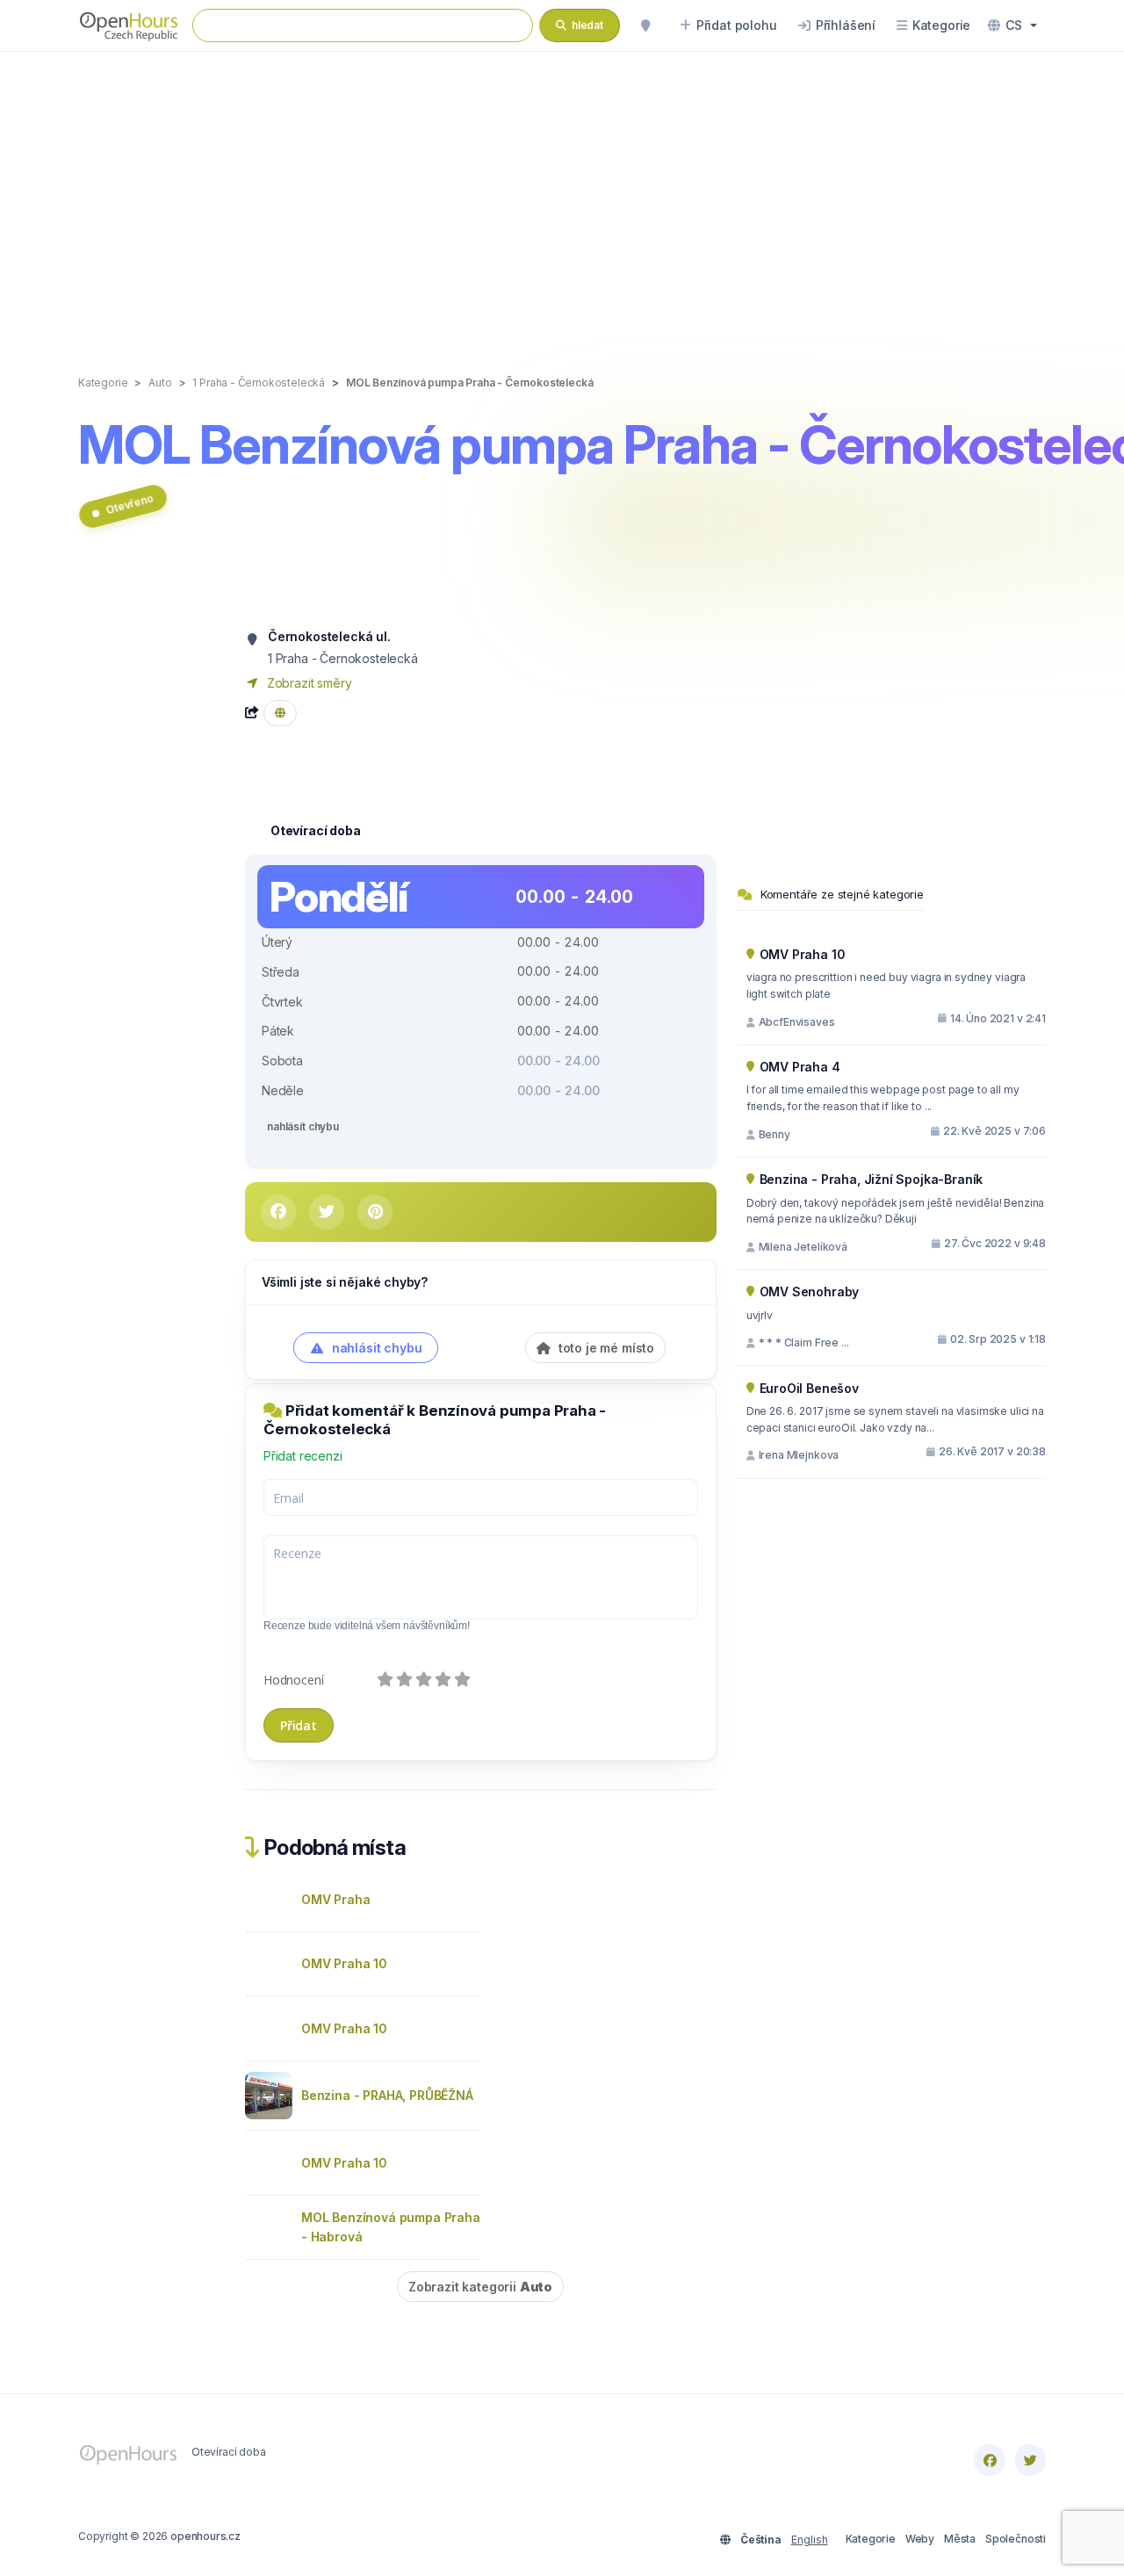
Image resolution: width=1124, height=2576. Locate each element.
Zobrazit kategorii (480, 2287)
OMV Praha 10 (344, 1963)
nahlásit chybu (303, 1126)
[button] (1012, 25)
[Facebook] (990, 2460)
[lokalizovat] (645, 25)
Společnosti (1016, 2539)
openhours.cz (205, 2536)
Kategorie (871, 2539)
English (810, 2540)
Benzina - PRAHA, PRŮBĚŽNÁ (387, 2095)
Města (960, 2539)
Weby (920, 2539)
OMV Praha (335, 1899)
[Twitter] (1030, 2460)
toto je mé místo (605, 1348)
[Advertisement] (562, 195)
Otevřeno (130, 504)
